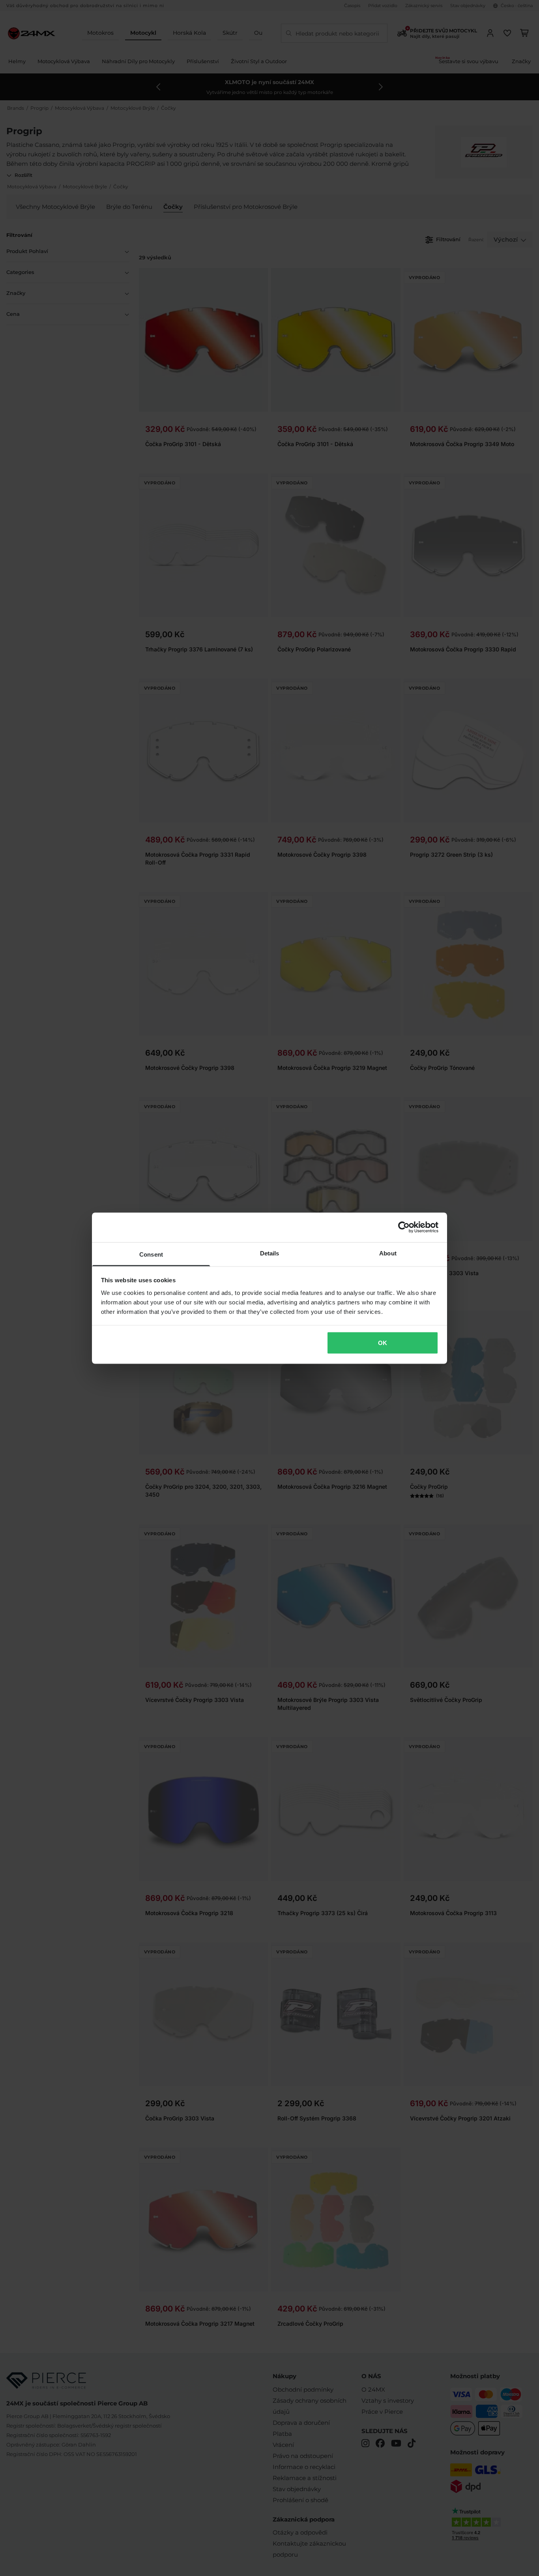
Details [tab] (270, 1253)
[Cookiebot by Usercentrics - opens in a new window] (404, 1227)
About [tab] (388, 1253)
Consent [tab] (151, 1254)
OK (383, 1343)
